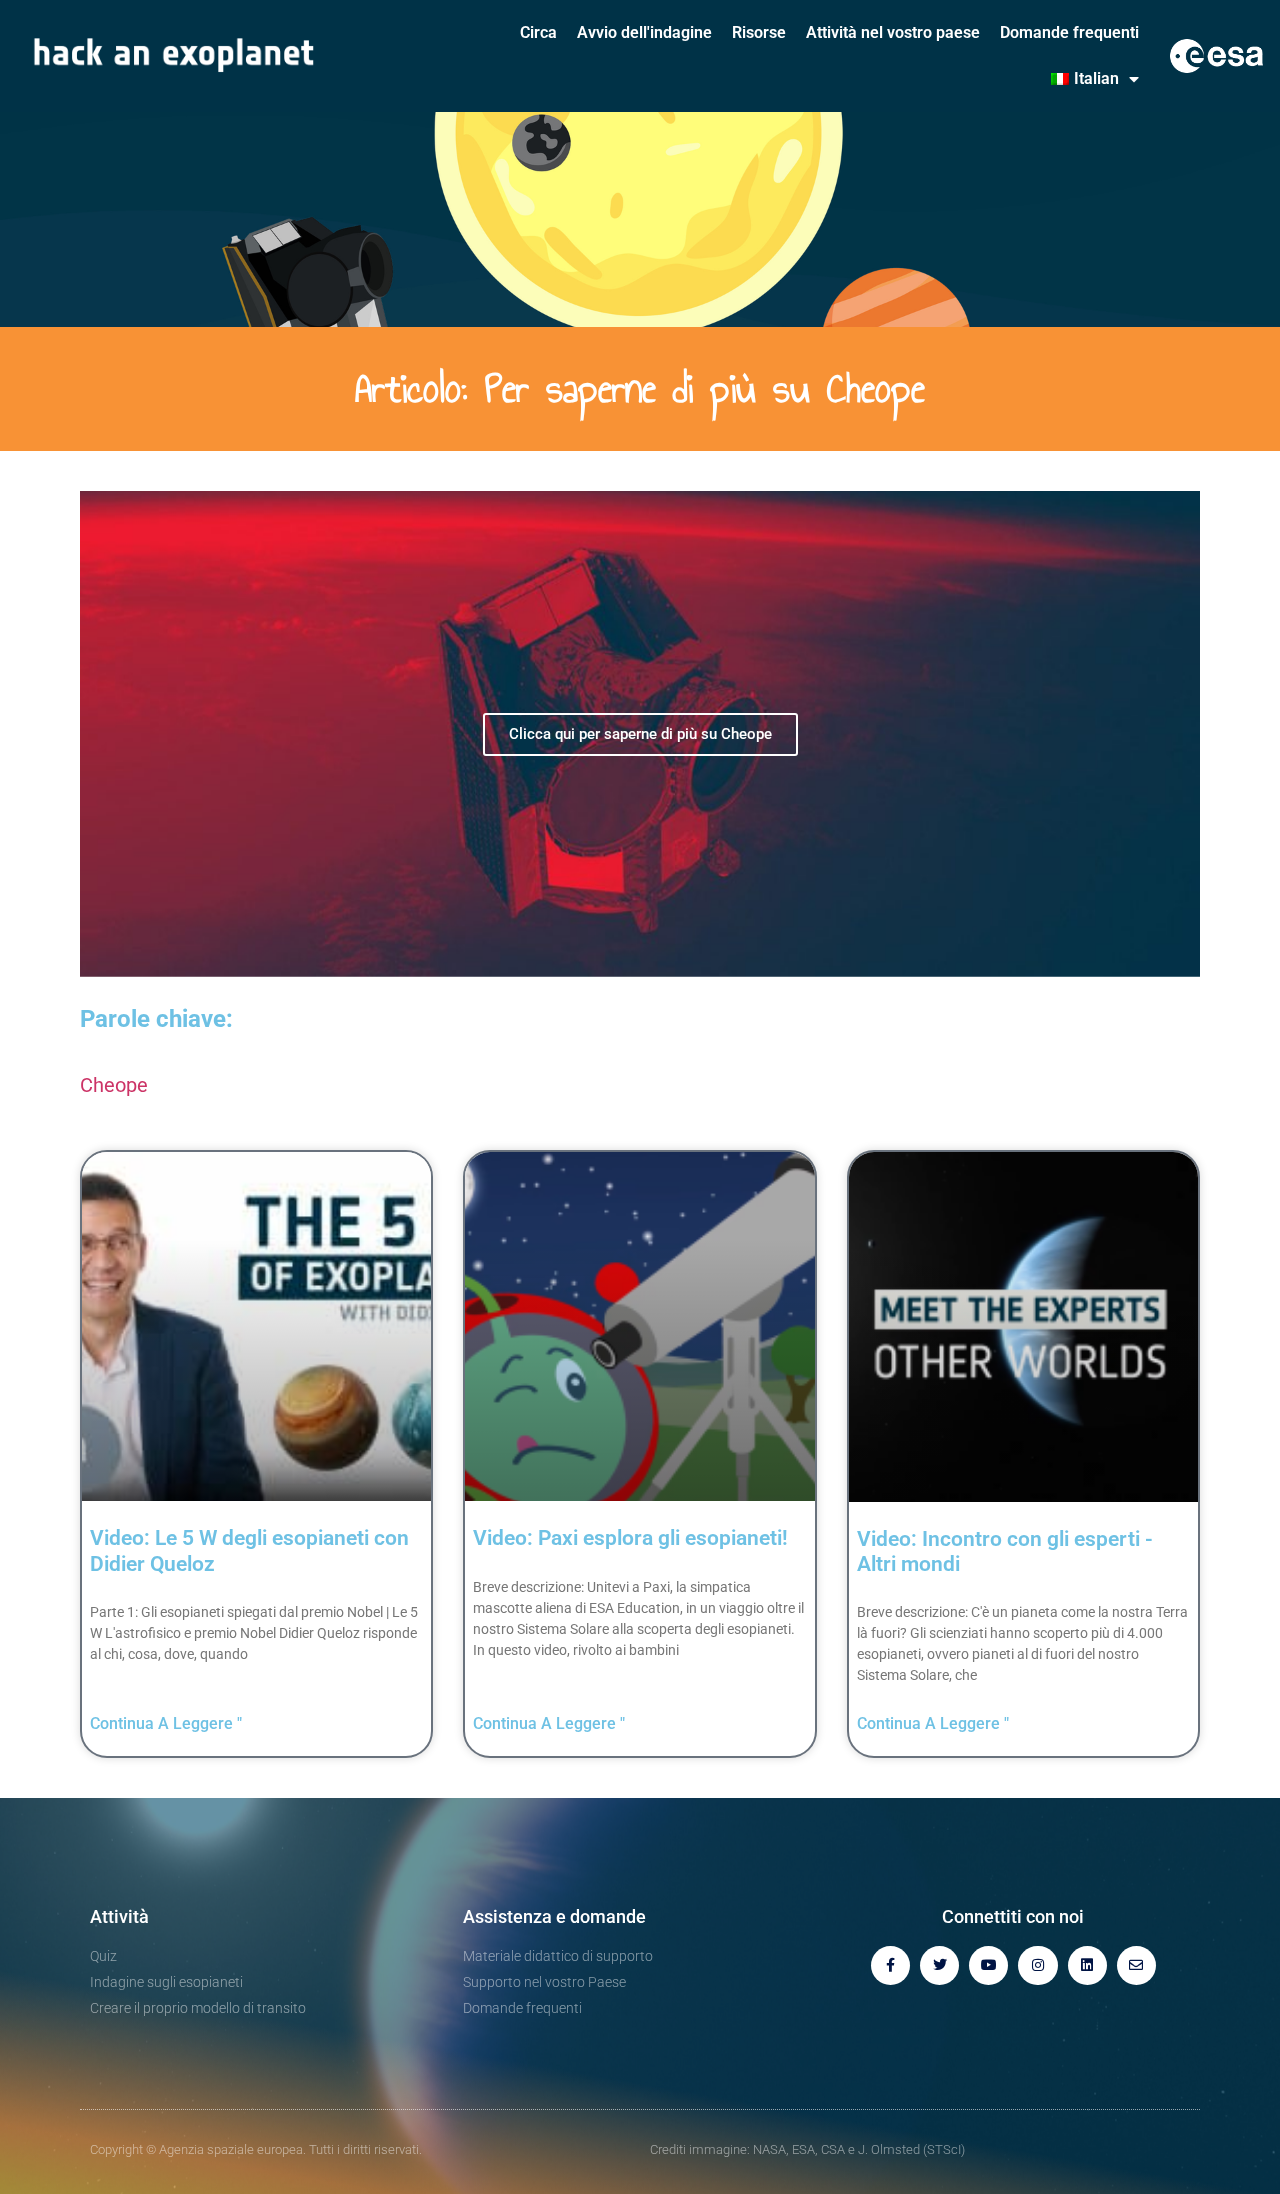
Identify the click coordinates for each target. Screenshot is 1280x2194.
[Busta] (1136, 1965)
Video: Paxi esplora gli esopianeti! (630, 1538)
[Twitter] (939, 1965)
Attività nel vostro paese (893, 32)
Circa (538, 32)
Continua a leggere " (166, 1723)
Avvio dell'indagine (644, 32)
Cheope (114, 1085)
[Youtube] (988, 1965)
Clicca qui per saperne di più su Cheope (640, 734)
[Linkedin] (1087, 1965)
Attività (119, 1916)
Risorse (759, 32)
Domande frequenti (1069, 32)
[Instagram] (1037, 1965)
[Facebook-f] (890, 1965)
